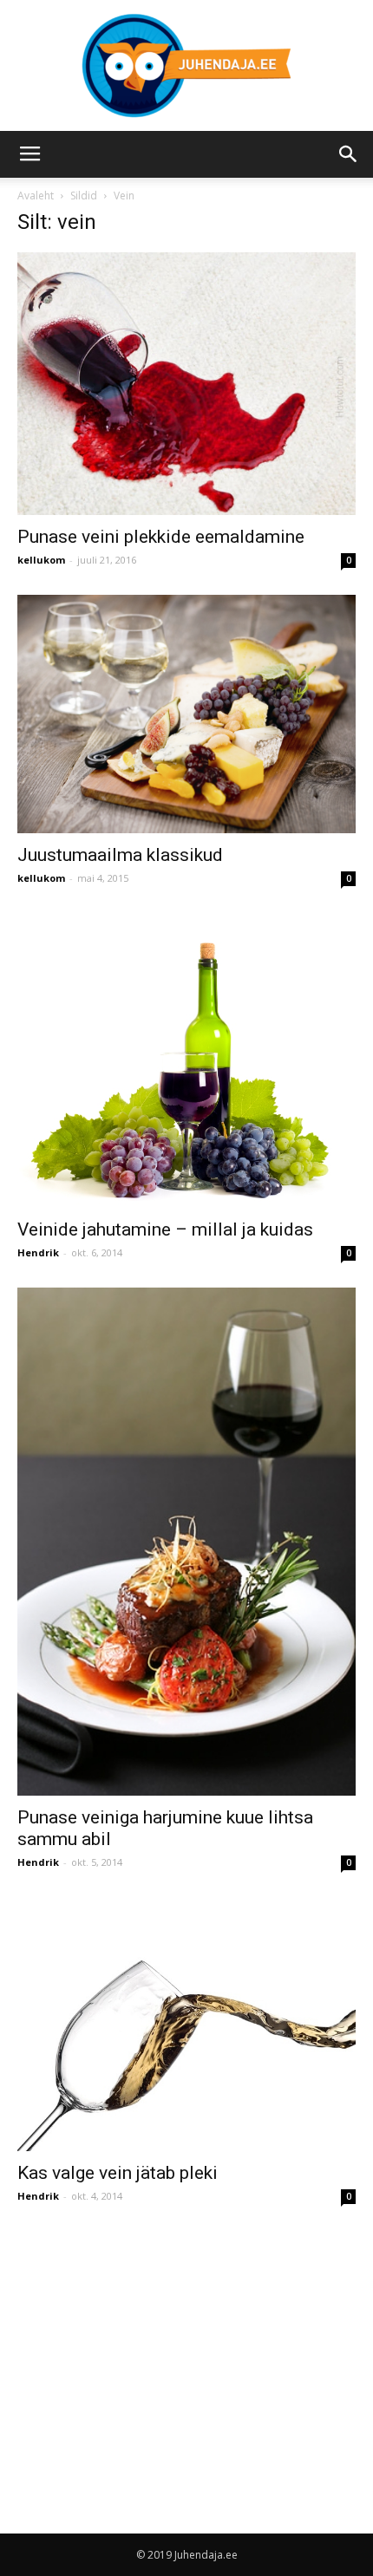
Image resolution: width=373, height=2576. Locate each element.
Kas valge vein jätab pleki (118, 2173)
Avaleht (36, 196)
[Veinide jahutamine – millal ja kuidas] (186, 1060)
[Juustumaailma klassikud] (186, 714)
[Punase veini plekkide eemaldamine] (186, 384)
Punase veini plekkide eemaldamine (161, 537)
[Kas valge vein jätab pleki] (186, 2024)
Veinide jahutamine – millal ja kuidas (165, 1229)
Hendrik (38, 1252)
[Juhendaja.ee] (186, 65)
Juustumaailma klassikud (120, 855)
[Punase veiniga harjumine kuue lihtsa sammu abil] (186, 1542)
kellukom (41, 560)
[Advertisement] (163, 2352)
